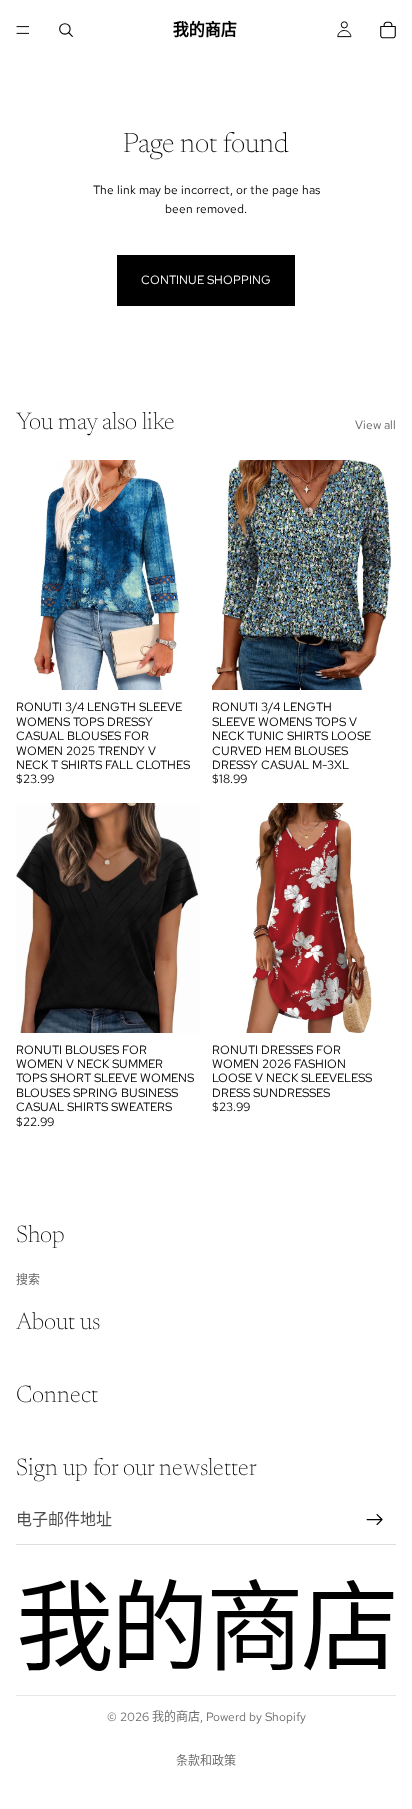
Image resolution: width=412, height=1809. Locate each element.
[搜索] (66, 30)
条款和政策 (206, 1761)
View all (375, 425)
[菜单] (23, 30)
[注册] (375, 1519)
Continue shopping (206, 280)
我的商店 (176, 1717)
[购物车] (388, 30)
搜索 (28, 1279)
